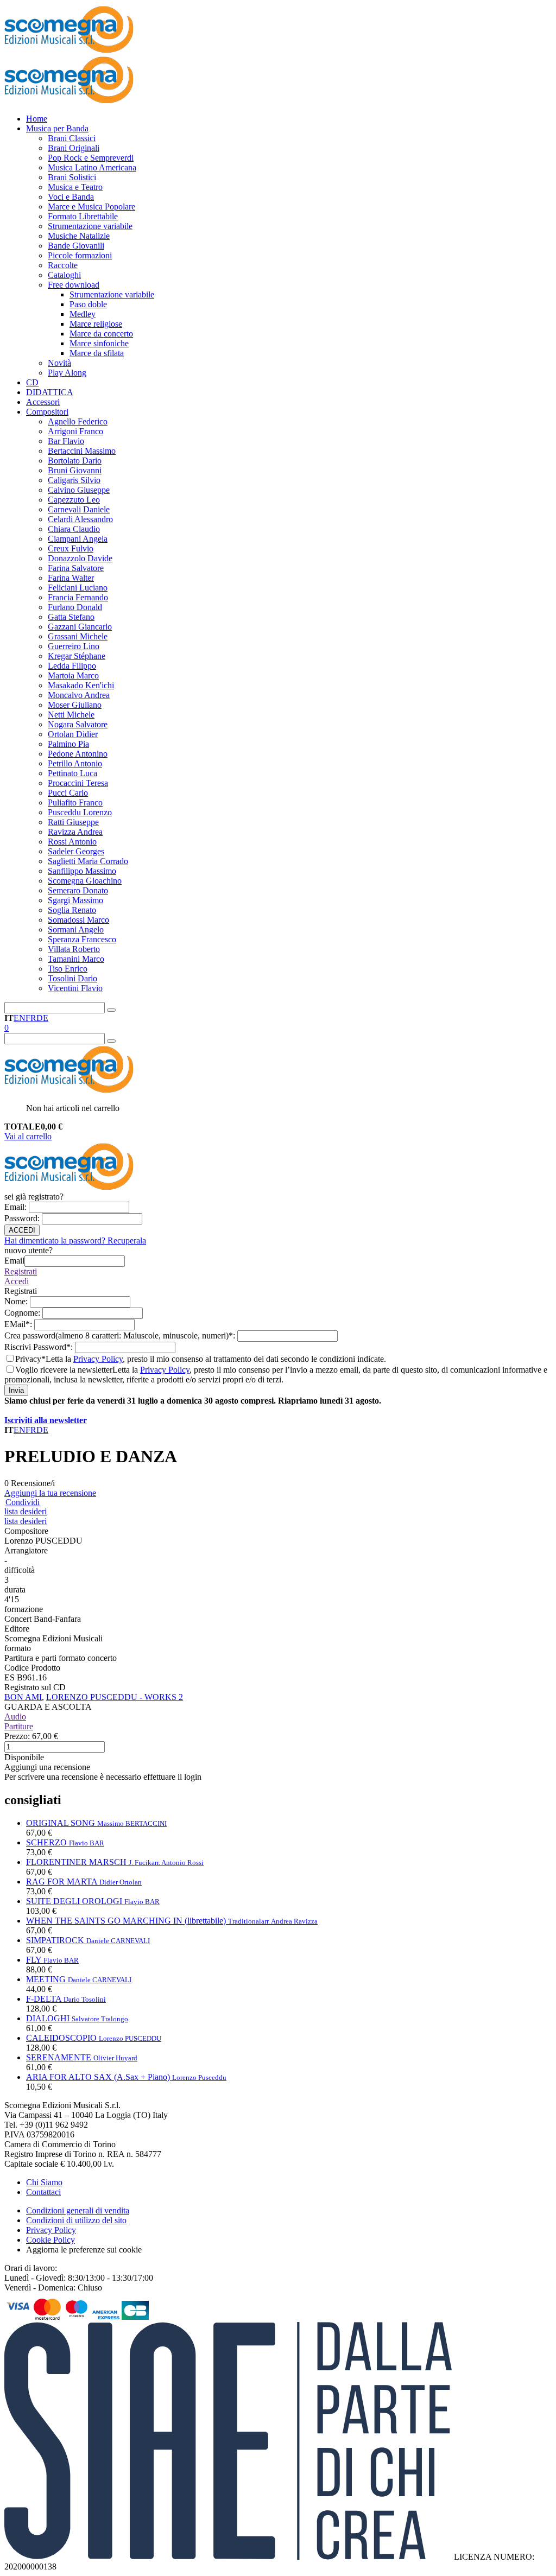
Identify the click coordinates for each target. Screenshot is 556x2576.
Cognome (23, 1313)
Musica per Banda (57, 128)
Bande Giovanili (76, 246)
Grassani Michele (78, 636)
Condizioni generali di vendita (78, 2210)
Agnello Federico (78, 421)
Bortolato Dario (75, 461)
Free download (74, 285)
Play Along (67, 373)
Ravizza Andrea (75, 832)
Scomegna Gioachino (85, 881)
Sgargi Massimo (75, 900)
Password (23, 1218)
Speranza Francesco (82, 939)
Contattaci (43, 2192)
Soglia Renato (72, 910)
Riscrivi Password (40, 1347)
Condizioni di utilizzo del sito (76, 2220)
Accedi (17, 1281)
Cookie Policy (50, 2240)
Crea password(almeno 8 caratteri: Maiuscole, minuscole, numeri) (121, 1335)
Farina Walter (71, 578)
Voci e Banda (71, 197)
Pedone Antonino (78, 754)
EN (20, 1018)
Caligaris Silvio (74, 480)
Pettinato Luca (72, 773)
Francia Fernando (78, 597)
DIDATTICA (50, 392)
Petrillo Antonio (75, 763)
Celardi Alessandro (80, 519)
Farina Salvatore (76, 568)
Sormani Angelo (76, 929)
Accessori (43, 402)
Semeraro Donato (78, 890)
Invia (16, 1390)
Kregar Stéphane (77, 656)
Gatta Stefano (71, 617)
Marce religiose (96, 324)
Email (17, 1207)
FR (31, 1018)
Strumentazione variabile (90, 226)
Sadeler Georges (76, 851)
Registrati (21, 1271)
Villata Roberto (74, 949)
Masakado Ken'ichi (81, 685)
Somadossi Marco (78, 920)
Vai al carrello (28, 1136)
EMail (19, 1324)
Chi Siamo (44, 2182)
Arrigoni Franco (75, 431)
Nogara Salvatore (78, 724)
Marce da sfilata (97, 353)
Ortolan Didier (73, 734)
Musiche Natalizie (79, 236)
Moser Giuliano (75, 705)
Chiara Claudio (74, 529)
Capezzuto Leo (74, 500)
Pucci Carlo (68, 793)
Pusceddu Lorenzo (80, 812)
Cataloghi (64, 275)
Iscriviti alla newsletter (46, 1420)
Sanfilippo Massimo (82, 871)
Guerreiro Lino (74, 646)
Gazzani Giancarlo (80, 627)
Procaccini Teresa (78, 783)
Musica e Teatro (75, 187)
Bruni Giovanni (75, 470)
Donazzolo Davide (80, 558)
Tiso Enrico (68, 969)
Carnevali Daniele (79, 509)
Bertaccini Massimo (82, 451)
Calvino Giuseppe (79, 490)
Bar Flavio (66, 441)
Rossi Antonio (72, 842)
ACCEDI (22, 1230)
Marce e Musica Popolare (91, 207)
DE (42, 1018)
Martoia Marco (73, 675)
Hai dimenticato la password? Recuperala (75, 1241)
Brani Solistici (72, 177)
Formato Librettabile (83, 216)
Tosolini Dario (72, 978)
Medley (83, 314)
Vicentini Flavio (75, 988)
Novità (59, 363)
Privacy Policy (98, 1359)
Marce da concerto (101, 334)
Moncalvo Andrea (79, 695)
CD (32, 382)
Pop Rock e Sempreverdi (91, 158)
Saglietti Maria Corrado (88, 861)
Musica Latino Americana (92, 167)
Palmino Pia (68, 744)
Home (37, 119)
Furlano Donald (75, 607)
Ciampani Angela (78, 539)
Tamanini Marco (76, 959)
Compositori (47, 412)
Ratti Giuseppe (73, 822)
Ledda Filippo (72, 666)
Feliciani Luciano (78, 588)
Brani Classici (72, 138)
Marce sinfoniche (99, 343)
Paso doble (88, 304)
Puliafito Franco (75, 802)
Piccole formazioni (80, 255)
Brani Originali (74, 148)
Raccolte (63, 265)
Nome (17, 1301)
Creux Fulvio (71, 548)
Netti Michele (71, 715)
